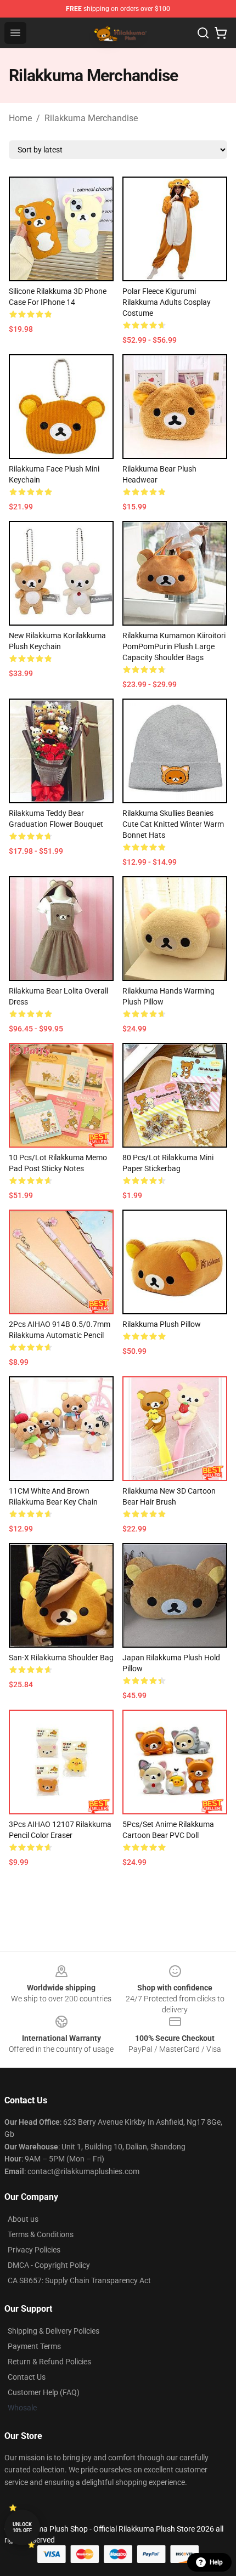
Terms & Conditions (41, 2234)
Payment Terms (34, 2346)
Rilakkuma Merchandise (91, 118)
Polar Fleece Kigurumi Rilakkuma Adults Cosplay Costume (167, 302)
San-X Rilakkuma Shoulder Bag (61, 1658)
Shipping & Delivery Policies (54, 2331)
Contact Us (27, 2377)
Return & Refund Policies (49, 2362)
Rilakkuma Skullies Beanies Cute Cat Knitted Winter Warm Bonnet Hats (173, 824)
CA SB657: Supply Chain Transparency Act (79, 2280)
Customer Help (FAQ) (44, 2392)
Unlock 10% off (22, 2527)
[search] (203, 33)
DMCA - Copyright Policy (49, 2265)
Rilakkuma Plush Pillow (162, 1324)
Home (20, 118)
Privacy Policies (34, 2250)
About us (23, 2219)
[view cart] (221, 33)
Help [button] (216, 2562)
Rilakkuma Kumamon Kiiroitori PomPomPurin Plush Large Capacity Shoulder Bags (174, 646)
